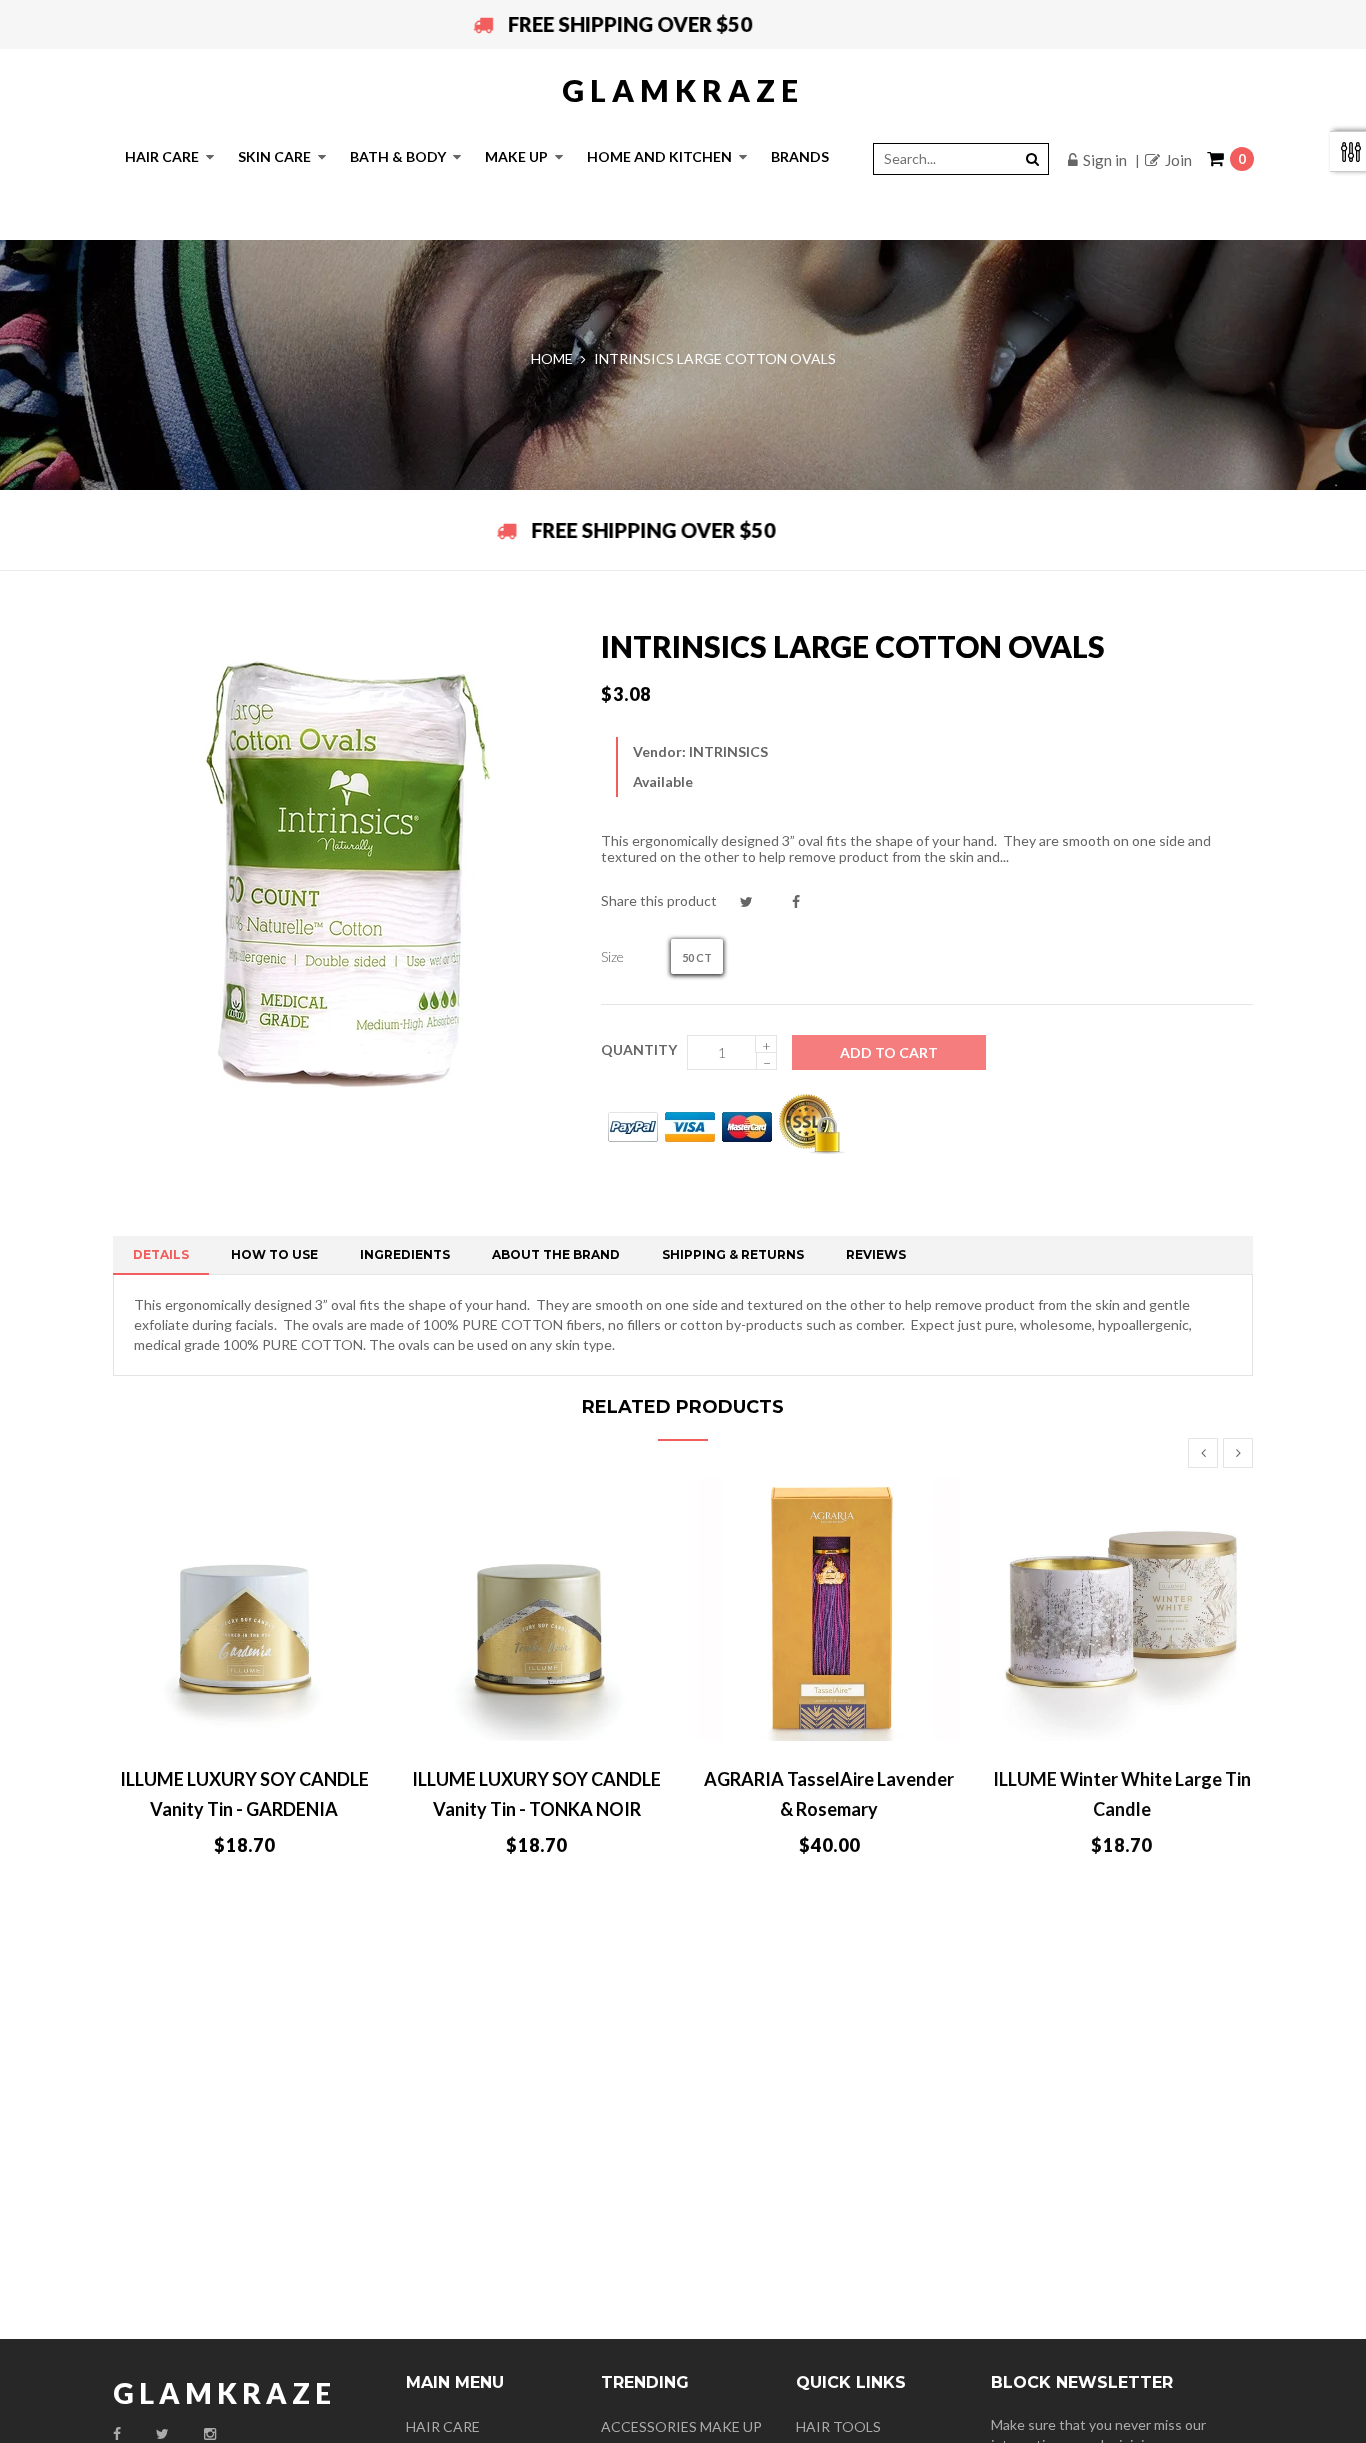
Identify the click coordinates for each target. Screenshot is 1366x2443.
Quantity (639, 1049)
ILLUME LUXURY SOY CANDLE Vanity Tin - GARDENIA (244, 1794)
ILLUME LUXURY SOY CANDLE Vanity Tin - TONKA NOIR (536, 1794)
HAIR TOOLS (838, 2426)
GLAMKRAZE (683, 90)
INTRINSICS (728, 751)
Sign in (1105, 160)
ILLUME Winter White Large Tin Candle (1122, 1794)
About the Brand (556, 1254)
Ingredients (405, 1254)
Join (1178, 160)
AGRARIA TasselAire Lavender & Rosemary (829, 1794)
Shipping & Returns (733, 1254)
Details (161, 1254)
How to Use (274, 1254)
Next (1238, 1453)
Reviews (876, 1254)
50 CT (697, 957)
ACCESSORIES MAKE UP (681, 2426)
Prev (1203, 1453)
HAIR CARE (443, 2426)
